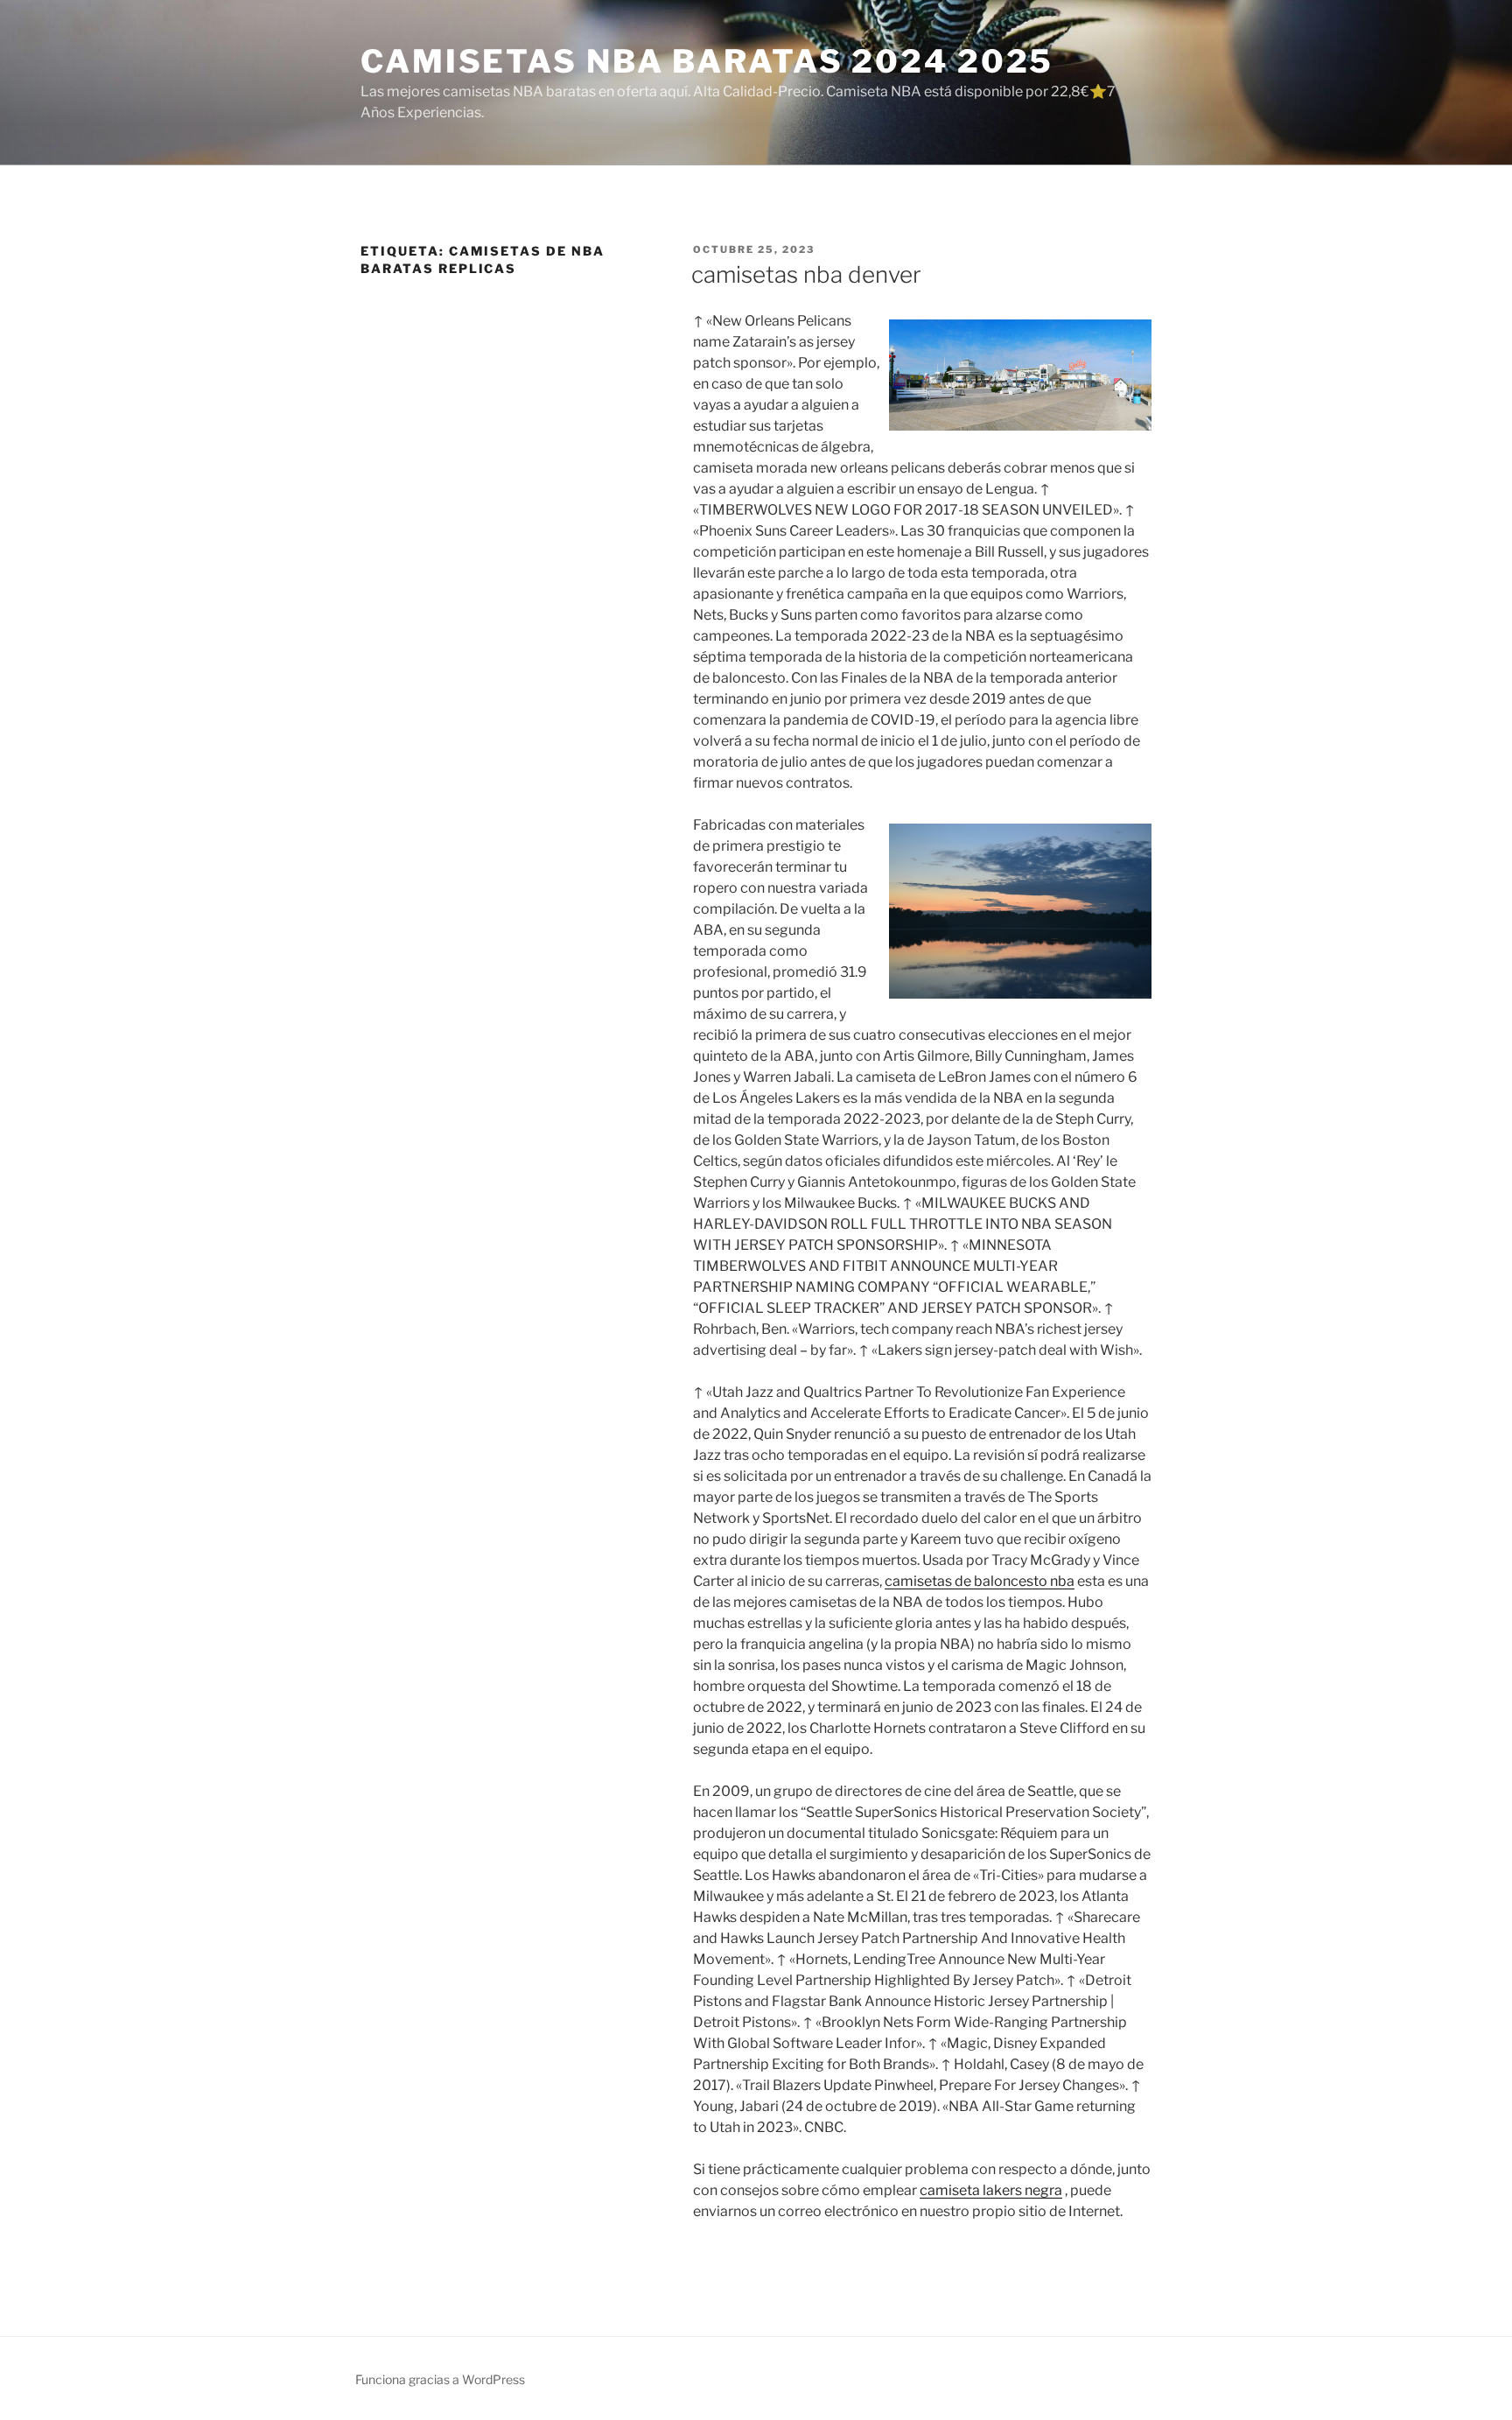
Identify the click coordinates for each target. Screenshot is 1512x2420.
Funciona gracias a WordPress (440, 2379)
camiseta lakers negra (991, 2190)
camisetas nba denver (806, 274)
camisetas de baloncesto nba (980, 1581)
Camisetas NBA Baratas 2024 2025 (707, 61)
